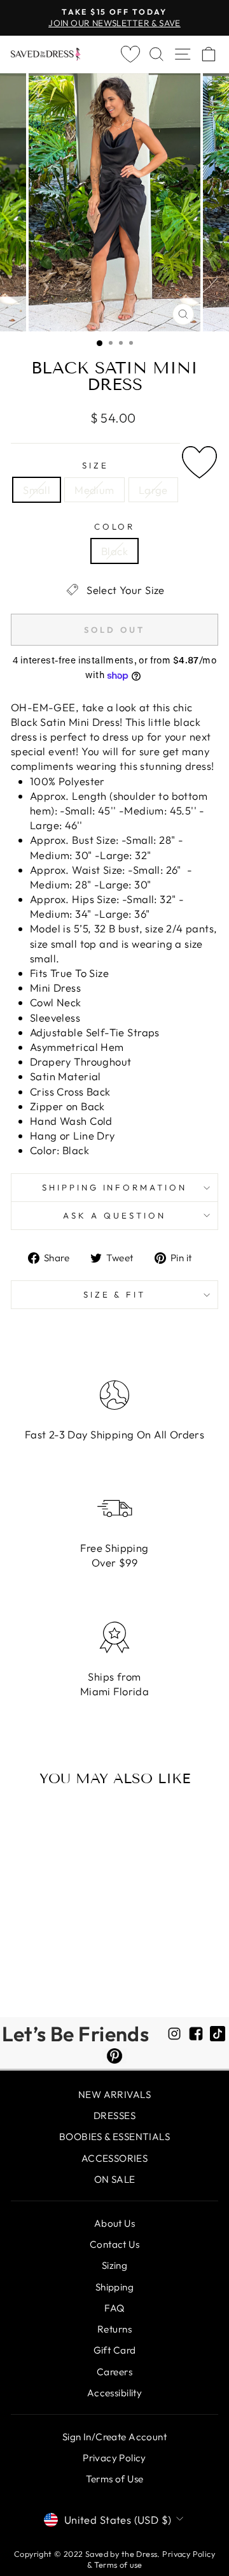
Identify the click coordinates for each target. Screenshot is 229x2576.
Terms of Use (115, 2479)
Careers (114, 2372)
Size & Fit (115, 1294)
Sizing (114, 2265)
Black (114, 551)
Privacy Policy (114, 2458)
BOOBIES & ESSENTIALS (114, 2137)
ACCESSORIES (115, 2158)
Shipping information (115, 1187)
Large (153, 490)
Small (37, 490)
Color (115, 526)
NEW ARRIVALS (114, 2095)
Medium (94, 490)
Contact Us (114, 2244)
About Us (114, 2223)
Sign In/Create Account (114, 2437)
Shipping (114, 2287)
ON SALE (115, 2179)
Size (95, 465)
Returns (114, 2329)
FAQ (114, 2308)
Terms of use (118, 2565)
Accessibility (114, 2393)
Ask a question (114, 1215)
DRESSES (114, 2116)
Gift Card (115, 2350)
